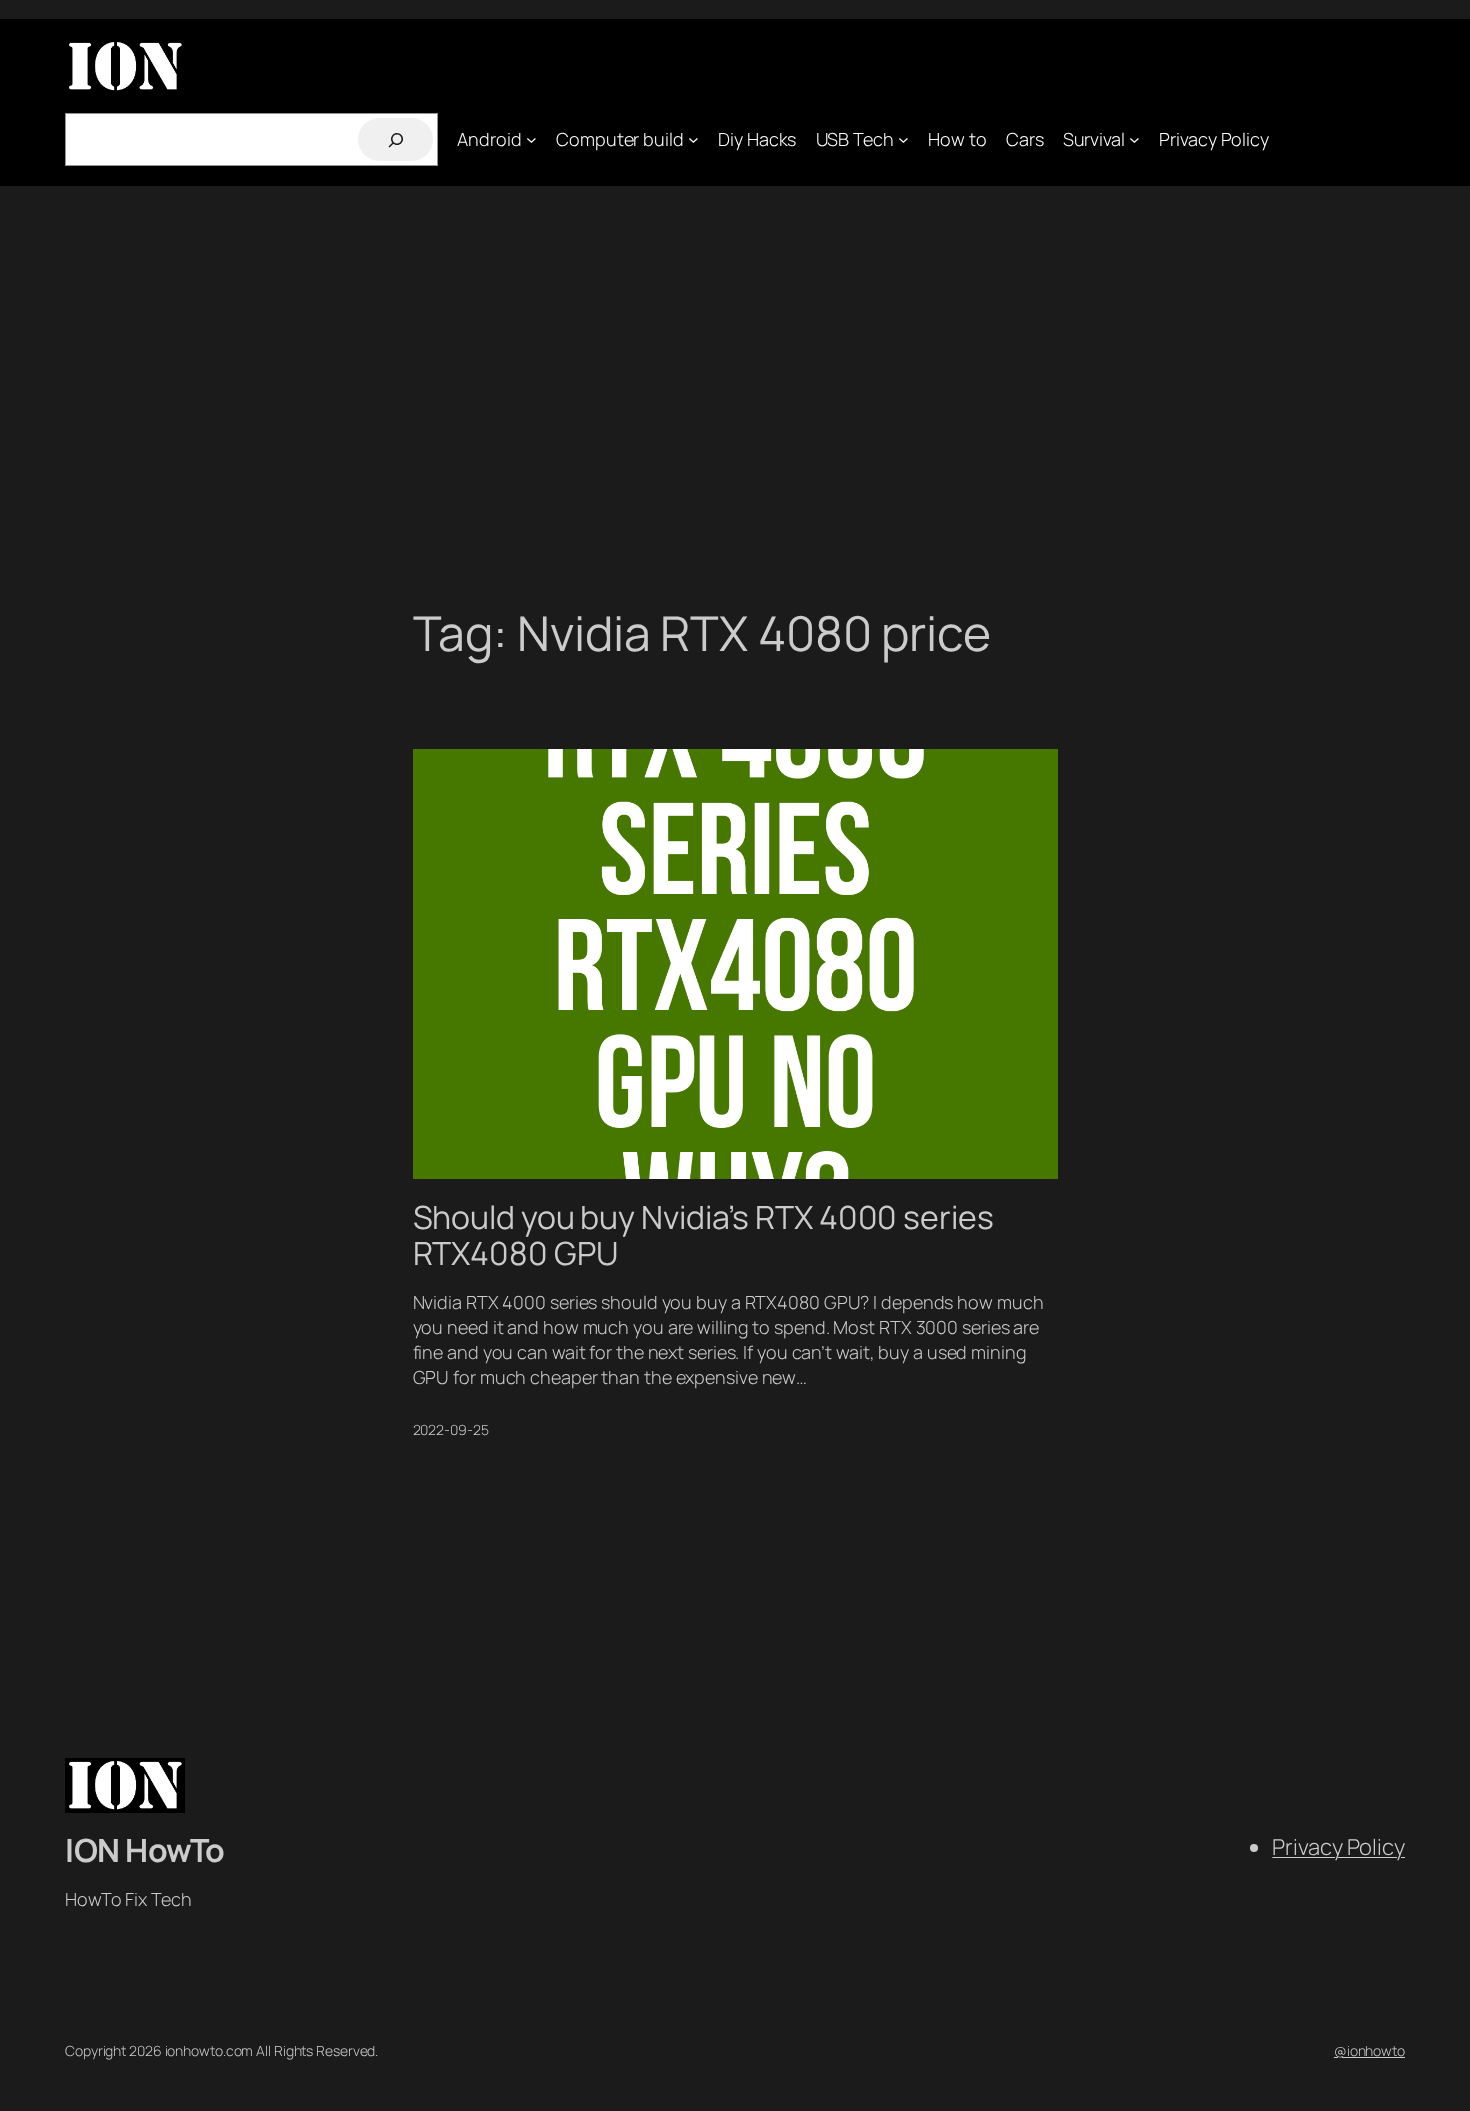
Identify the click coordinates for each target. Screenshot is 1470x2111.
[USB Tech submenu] (903, 139)
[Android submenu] (531, 139)
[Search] (395, 139)
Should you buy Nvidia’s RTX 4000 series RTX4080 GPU (703, 1235)
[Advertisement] (735, 396)
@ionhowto (1369, 2050)
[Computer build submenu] (693, 139)
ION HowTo (145, 1850)
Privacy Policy (1338, 1847)
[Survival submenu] (1134, 139)
